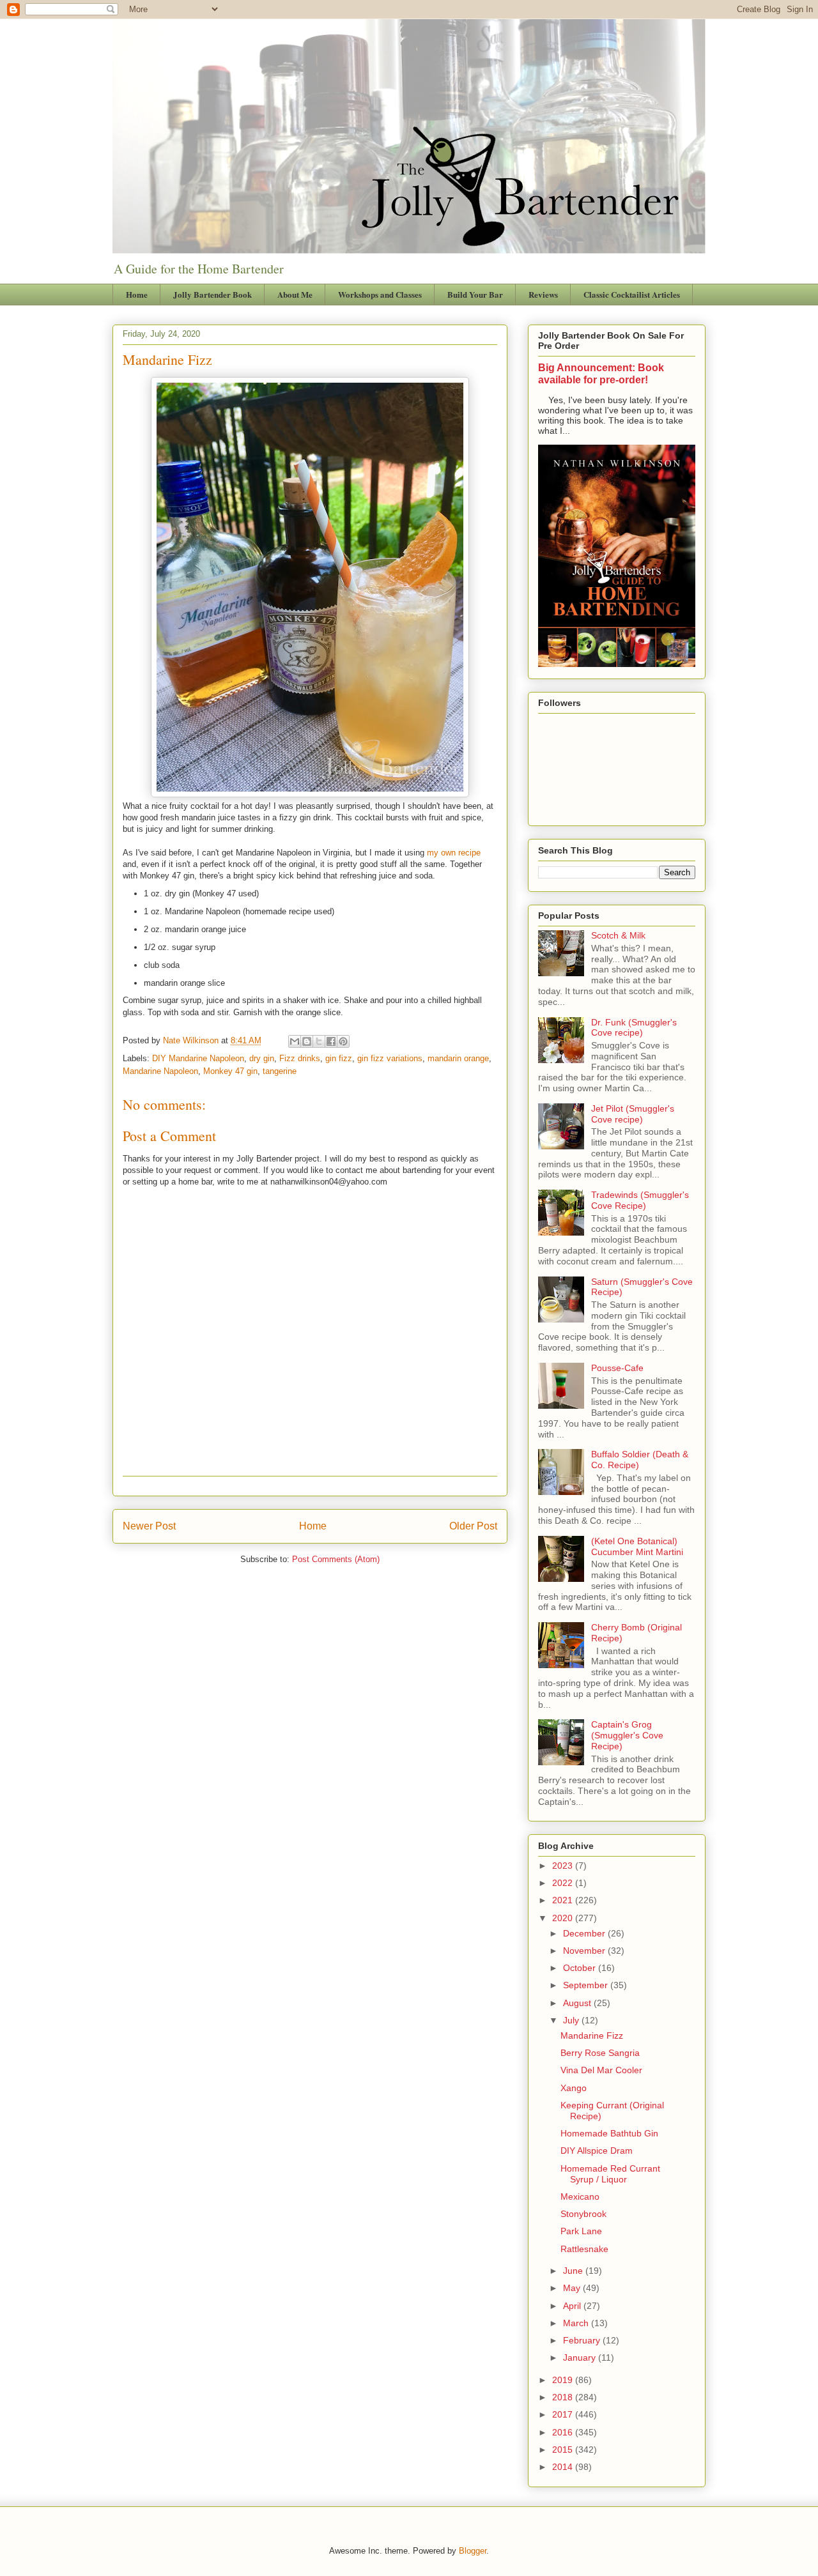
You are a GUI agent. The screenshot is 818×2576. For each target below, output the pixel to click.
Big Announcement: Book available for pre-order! (601, 373)
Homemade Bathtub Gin (609, 2133)
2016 (564, 2432)
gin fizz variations (390, 1058)
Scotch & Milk (618, 935)
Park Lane (581, 2231)
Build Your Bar (475, 294)
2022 (564, 1883)
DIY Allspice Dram (597, 2150)
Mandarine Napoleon (160, 1071)
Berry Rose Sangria (600, 2053)
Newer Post (149, 1526)
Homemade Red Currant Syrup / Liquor (610, 2174)
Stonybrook (583, 2214)
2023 (564, 1866)
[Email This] (295, 1041)
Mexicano (580, 2196)
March (577, 2323)
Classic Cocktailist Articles (632, 294)
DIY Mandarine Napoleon (198, 1058)
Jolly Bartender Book (212, 294)
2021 (564, 1900)
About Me (295, 294)
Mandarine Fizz (592, 2035)
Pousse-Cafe (617, 1368)
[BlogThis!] (307, 1041)
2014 (564, 2467)
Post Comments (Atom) (336, 1559)
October (581, 1968)
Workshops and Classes (380, 294)
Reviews (543, 294)
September (587, 1985)
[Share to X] (319, 1041)
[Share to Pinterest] (343, 1041)
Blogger (473, 2551)
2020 (564, 1918)
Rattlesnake (584, 2249)
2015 (564, 2449)
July (572, 2020)
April (573, 2306)
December (585, 1933)
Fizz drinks (300, 1058)
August (578, 2003)
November (585, 1951)
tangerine (280, 1071)
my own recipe (454, 853)
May (573, 2288)
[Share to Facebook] (331, 1041)
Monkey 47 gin (230, 1071)
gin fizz (339, 1058)
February (583, 2340)
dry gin (262, 1058)
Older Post (473, 1526)
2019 (564, 2380)
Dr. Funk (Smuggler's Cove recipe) (634, 1028)
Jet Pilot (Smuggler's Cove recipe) (633, 1114)
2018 (564, 2397)
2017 (564, 2414)
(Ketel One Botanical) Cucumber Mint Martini (637, 1546)
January (581, 2357)
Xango (574, 2088)
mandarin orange (458, 1058)
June (574, 2271)
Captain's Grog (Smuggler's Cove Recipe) (627, 1735)
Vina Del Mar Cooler (601, 2070)
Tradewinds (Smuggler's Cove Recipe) (640, 1200)
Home (137, 294)
